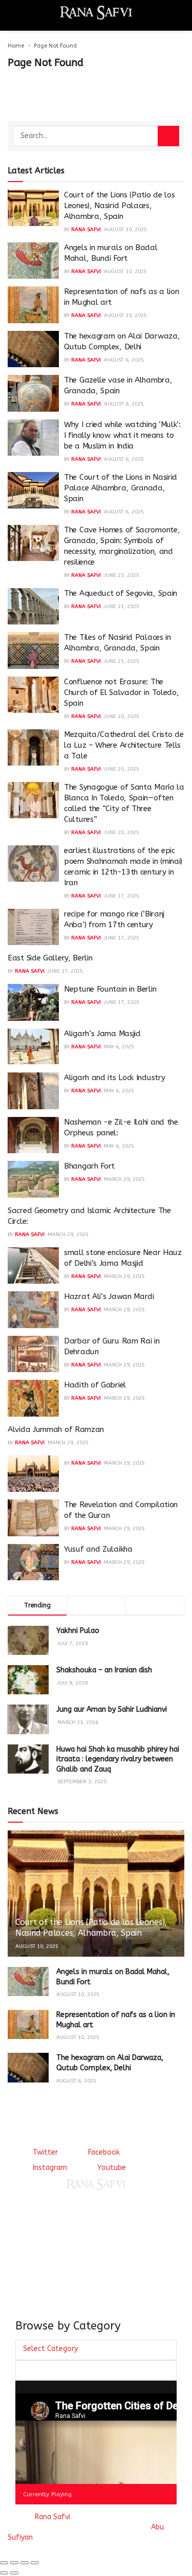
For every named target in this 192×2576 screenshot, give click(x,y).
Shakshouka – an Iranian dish (104, 1670)
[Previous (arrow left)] (4, 2573)
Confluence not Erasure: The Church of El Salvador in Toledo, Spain (121, 692)
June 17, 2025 (122, 896)
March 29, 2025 (124, 1179)
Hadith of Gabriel (95, 1385)
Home (16, 46)
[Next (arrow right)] (14, 2573)
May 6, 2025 (119, 1047)
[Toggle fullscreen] (25, 2563)
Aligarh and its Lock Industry (114, 1078)
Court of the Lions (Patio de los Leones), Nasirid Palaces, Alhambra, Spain (119, 206)
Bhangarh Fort (89, 1166)
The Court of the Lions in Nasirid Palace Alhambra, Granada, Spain (121, 488)
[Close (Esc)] (4, 2563)
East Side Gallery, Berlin (50, 958)
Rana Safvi (86, 230)
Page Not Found (55, 46)
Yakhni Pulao (78, 1631)
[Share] (14, 2563)
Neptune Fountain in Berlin (110, 989)
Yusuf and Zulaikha (98, 1549)
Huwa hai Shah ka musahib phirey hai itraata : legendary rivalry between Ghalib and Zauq (118, 1759)
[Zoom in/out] (35, 2563)
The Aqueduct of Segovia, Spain (121, 593)
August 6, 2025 (124, 360)
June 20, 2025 (122, 716)
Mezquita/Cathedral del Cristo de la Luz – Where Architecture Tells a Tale (124, 745)
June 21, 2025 (122, 607)
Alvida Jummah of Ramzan (56, 1429)
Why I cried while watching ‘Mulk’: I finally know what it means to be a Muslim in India (122, 435)
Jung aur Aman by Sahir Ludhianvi (112, 1709)
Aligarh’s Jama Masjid (102, 1034)
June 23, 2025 (122, 575)
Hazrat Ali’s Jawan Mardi (109, 1296)
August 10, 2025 (125, 230)
